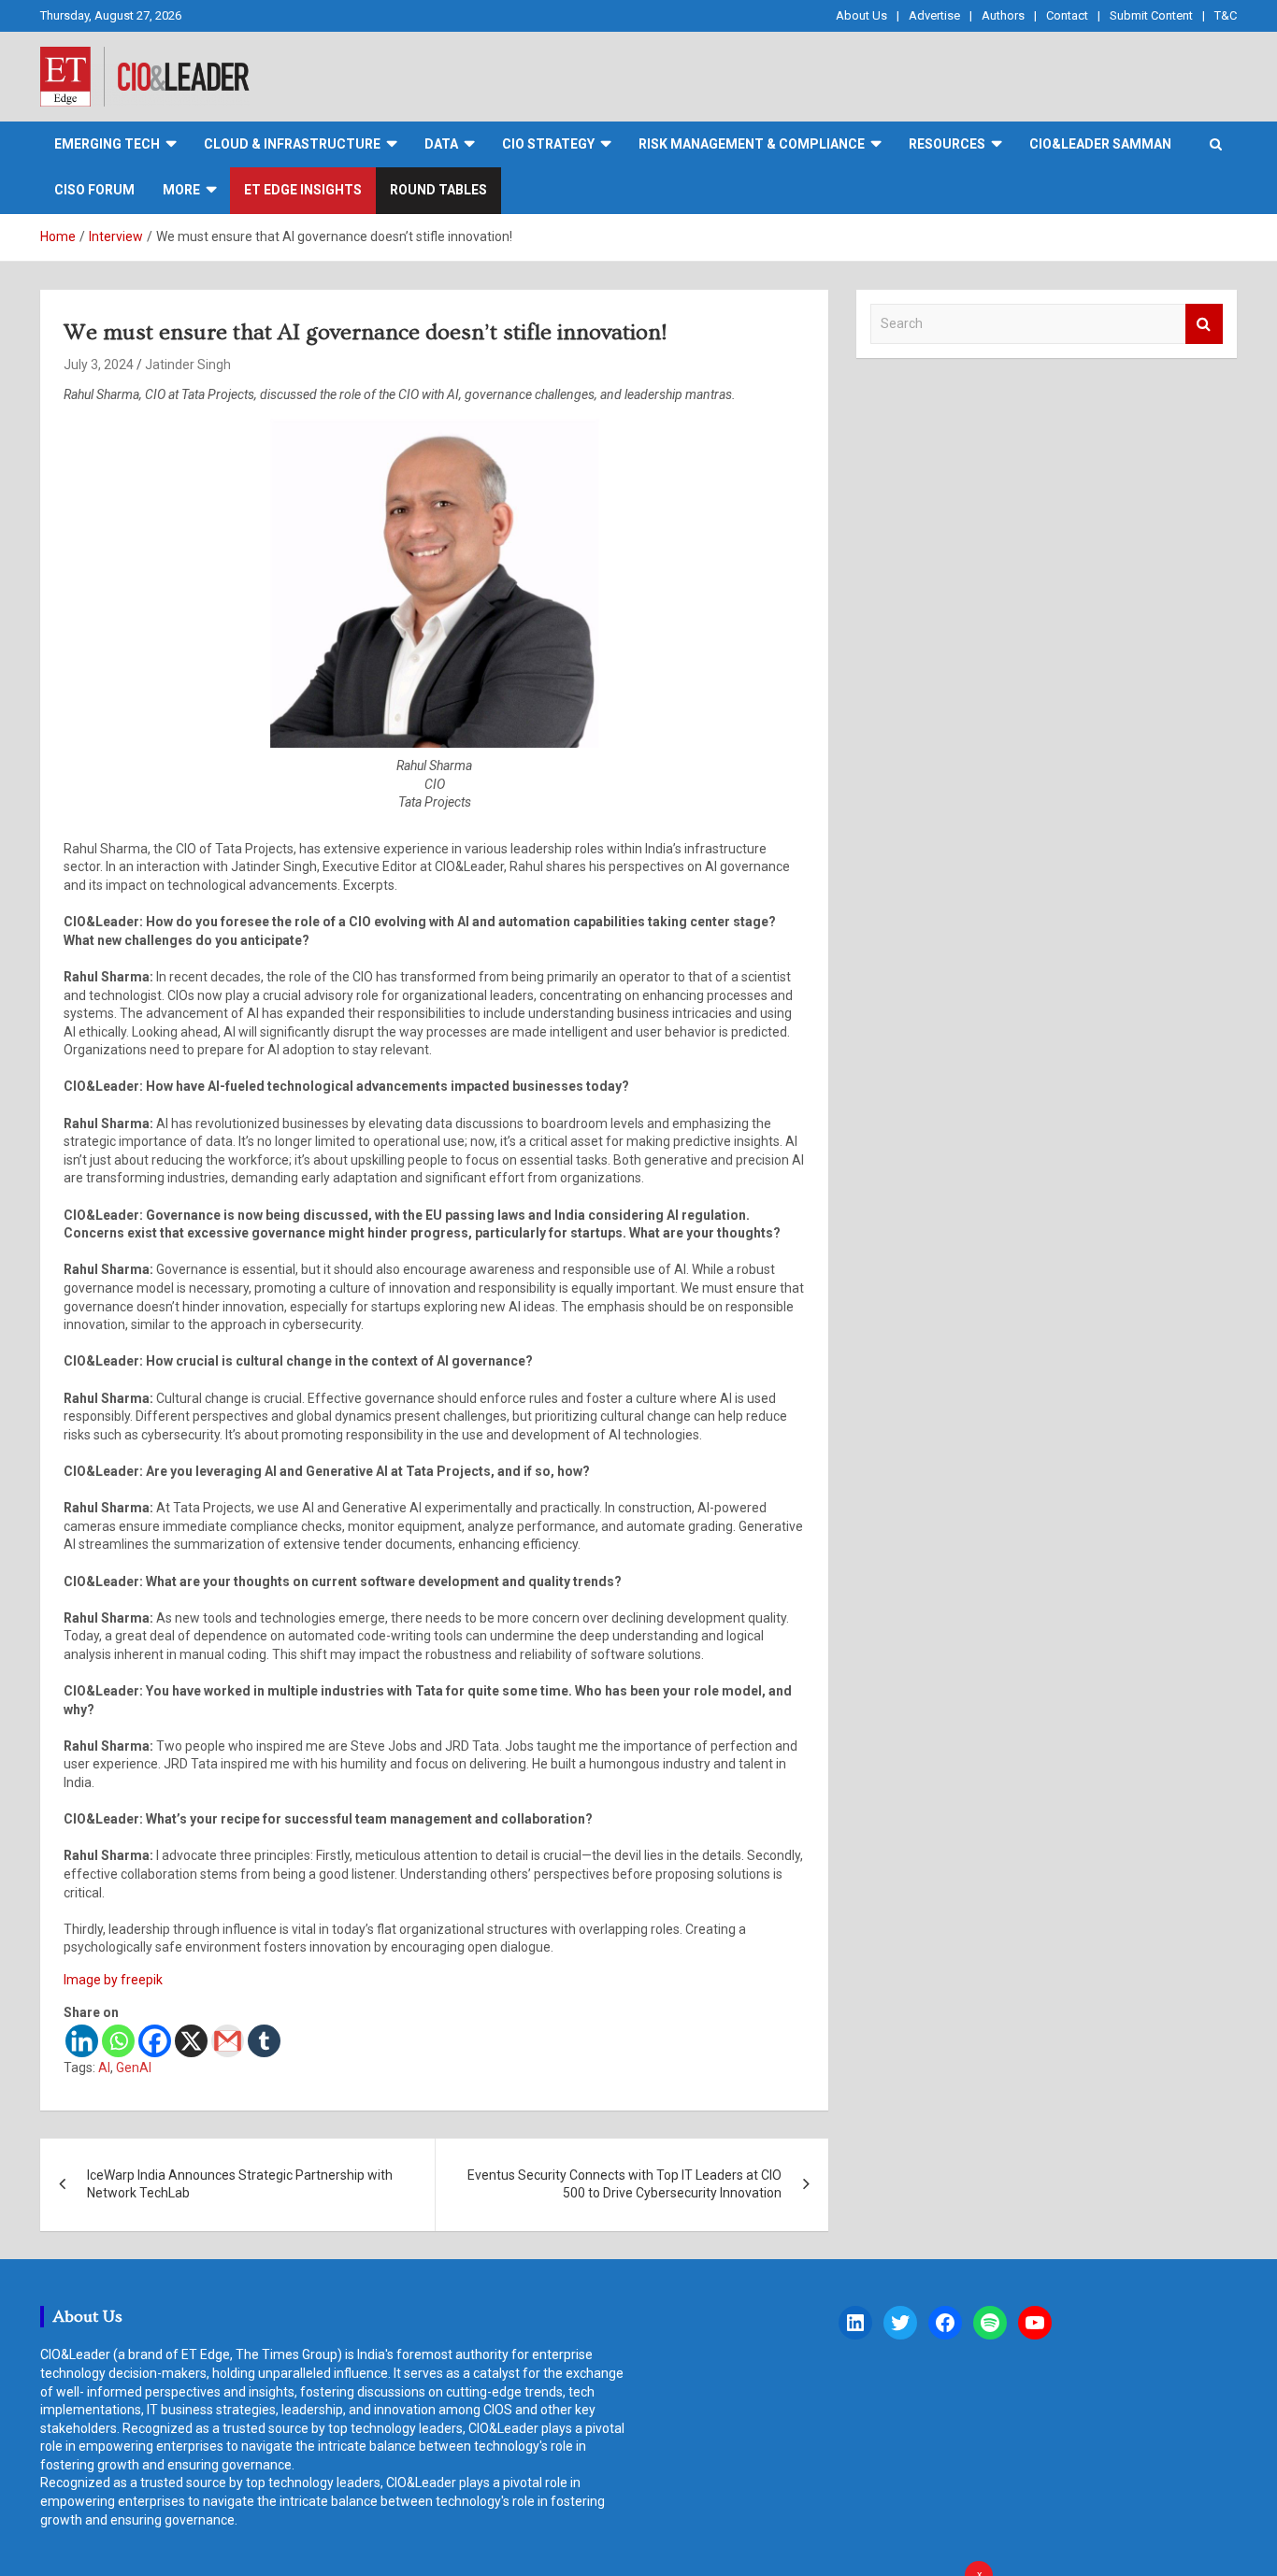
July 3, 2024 (99, 365)
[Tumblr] (264, 2041)
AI (104, 2068)
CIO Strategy (548, 144)
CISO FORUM (94, 190)
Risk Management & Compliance (752, 144)
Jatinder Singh (188, 365)
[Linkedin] (82, 2041)
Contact (1067, 15)
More (181, 190)
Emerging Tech (107, 144)
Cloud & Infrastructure (292, 144)
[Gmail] (228, 2041)
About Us (861, 15)
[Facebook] (155, 2041)
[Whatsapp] (118, 2041)
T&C (1226, 15)
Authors (1003, 15)
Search (1204, 324)
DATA (441, 144)
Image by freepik (113, 1980)
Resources (947, 144)
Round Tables (438, 190)
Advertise (934, 15)
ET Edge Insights (303, 190)
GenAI (134, 2068)
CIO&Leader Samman (1100, 144)
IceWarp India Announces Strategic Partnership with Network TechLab (240, 2184)
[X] (191, 2041)
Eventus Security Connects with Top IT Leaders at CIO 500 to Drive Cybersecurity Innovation (624, 2184)
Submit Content (1151, 15)
